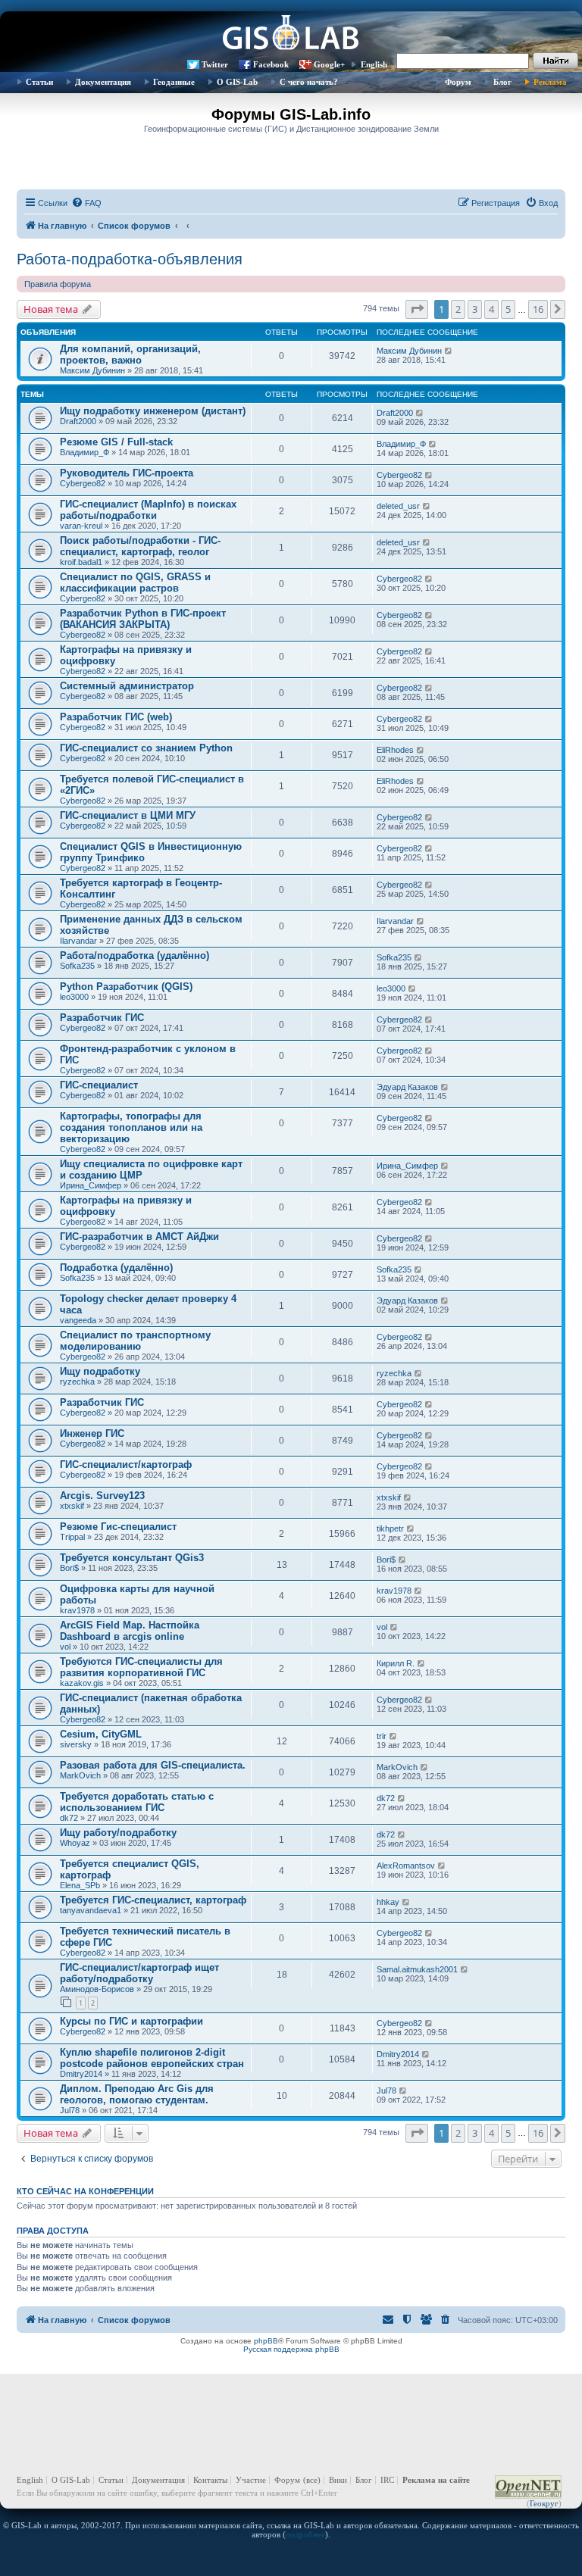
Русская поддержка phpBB (291, 2349)
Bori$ (69, 1568)
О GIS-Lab (237, 82)
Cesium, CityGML (101, 1734)
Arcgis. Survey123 (102, 1496)
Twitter (215, 64)
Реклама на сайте (436, 2480)
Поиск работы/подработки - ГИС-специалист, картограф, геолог (140, 546)
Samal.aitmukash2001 (417, 1969)
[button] (417, 309)
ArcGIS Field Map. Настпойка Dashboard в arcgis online (130, 1631)
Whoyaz (75, 1843)
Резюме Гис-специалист (118, 1527)
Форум (458, 82)
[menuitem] (86, 203)
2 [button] (458, 309)
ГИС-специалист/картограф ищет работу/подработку (139, 1973)
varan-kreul (81, 526)
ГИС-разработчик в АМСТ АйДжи (139, 1236)
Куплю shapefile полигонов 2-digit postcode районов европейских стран (152, 2058)
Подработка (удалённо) (116, 1268)
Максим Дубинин (92, 370)
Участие (251, 2480)
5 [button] (508, 309)
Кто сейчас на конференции (85, 2191)
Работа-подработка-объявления (130, 259)
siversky (76, 1744)
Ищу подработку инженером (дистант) (153, 411)
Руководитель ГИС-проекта (127, 473)
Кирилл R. (396, 1663)
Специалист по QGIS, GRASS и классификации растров (135, 582)
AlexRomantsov (406, 1866)
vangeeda (78, 1320)
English (374, 64)
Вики (338, 2480)
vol (65, 1647)
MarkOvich (80, 1775)
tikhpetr (390, 1528)
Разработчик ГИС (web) (116, 717)
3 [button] (475, 309)
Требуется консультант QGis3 (132, 1558)
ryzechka (77, 1382)
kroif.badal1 (81, 562)
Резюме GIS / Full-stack (116, 442)
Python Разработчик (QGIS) (126, 987)
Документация (103, 82)
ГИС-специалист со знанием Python (146, 748)
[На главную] (291, 34)
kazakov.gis (82, 1683)
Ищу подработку (100, 1371)
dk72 (69, 1818)
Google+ (329, 64)
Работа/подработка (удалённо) (135, 955)
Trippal (72, 1537)
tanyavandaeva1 (91, 1910)
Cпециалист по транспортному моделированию (135, 1341)
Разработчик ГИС (102, 1018)
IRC (387, 2480)
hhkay (388, 1902)
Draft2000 (78, 421)
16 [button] (538, 309)
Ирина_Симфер (91, 1185)
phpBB (266, 2341)
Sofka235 (77, 966)
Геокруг (544, 2503)
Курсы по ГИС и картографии (131, 2021)
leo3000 (74, 997)
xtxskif (72, 1506)
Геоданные (174, 82)
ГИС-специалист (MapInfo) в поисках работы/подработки (148, 510)
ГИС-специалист (99, 1085)
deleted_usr (398, 506)
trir (382, 1736)
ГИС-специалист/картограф (126, 1464)
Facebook (271, 64)
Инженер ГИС (92, 1433)
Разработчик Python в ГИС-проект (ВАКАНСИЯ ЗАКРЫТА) (143, 619)
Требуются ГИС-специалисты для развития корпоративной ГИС (141, 1667)
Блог (502, 82)
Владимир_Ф (84, 452)
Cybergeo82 (83, 483)
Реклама (550, 82)
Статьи (39, 82)
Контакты (210, 2480)
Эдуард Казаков (407, 1087)
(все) (312, 2480)
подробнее (305, 2534)
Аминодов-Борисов (97, 1989)
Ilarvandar (78, 941)
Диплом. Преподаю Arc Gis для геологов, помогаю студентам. (137, 2094)
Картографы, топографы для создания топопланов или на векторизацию (131, 1127)
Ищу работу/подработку (118, 1833)
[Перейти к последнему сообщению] (449, 351)
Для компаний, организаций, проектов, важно (130, 354)
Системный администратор (127, 686)
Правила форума (58, 284)
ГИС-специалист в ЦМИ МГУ (128, 815)
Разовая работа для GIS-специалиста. (153, 1765)
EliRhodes (395, 750)
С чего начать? (309, 82)
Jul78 (70, 2110)
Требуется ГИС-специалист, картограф (153, 1900)
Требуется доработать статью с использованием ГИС (137, 1802)
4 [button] (491, 309)
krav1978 (77, 1610)
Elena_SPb (80, 1885)
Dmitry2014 (81, 2074)
